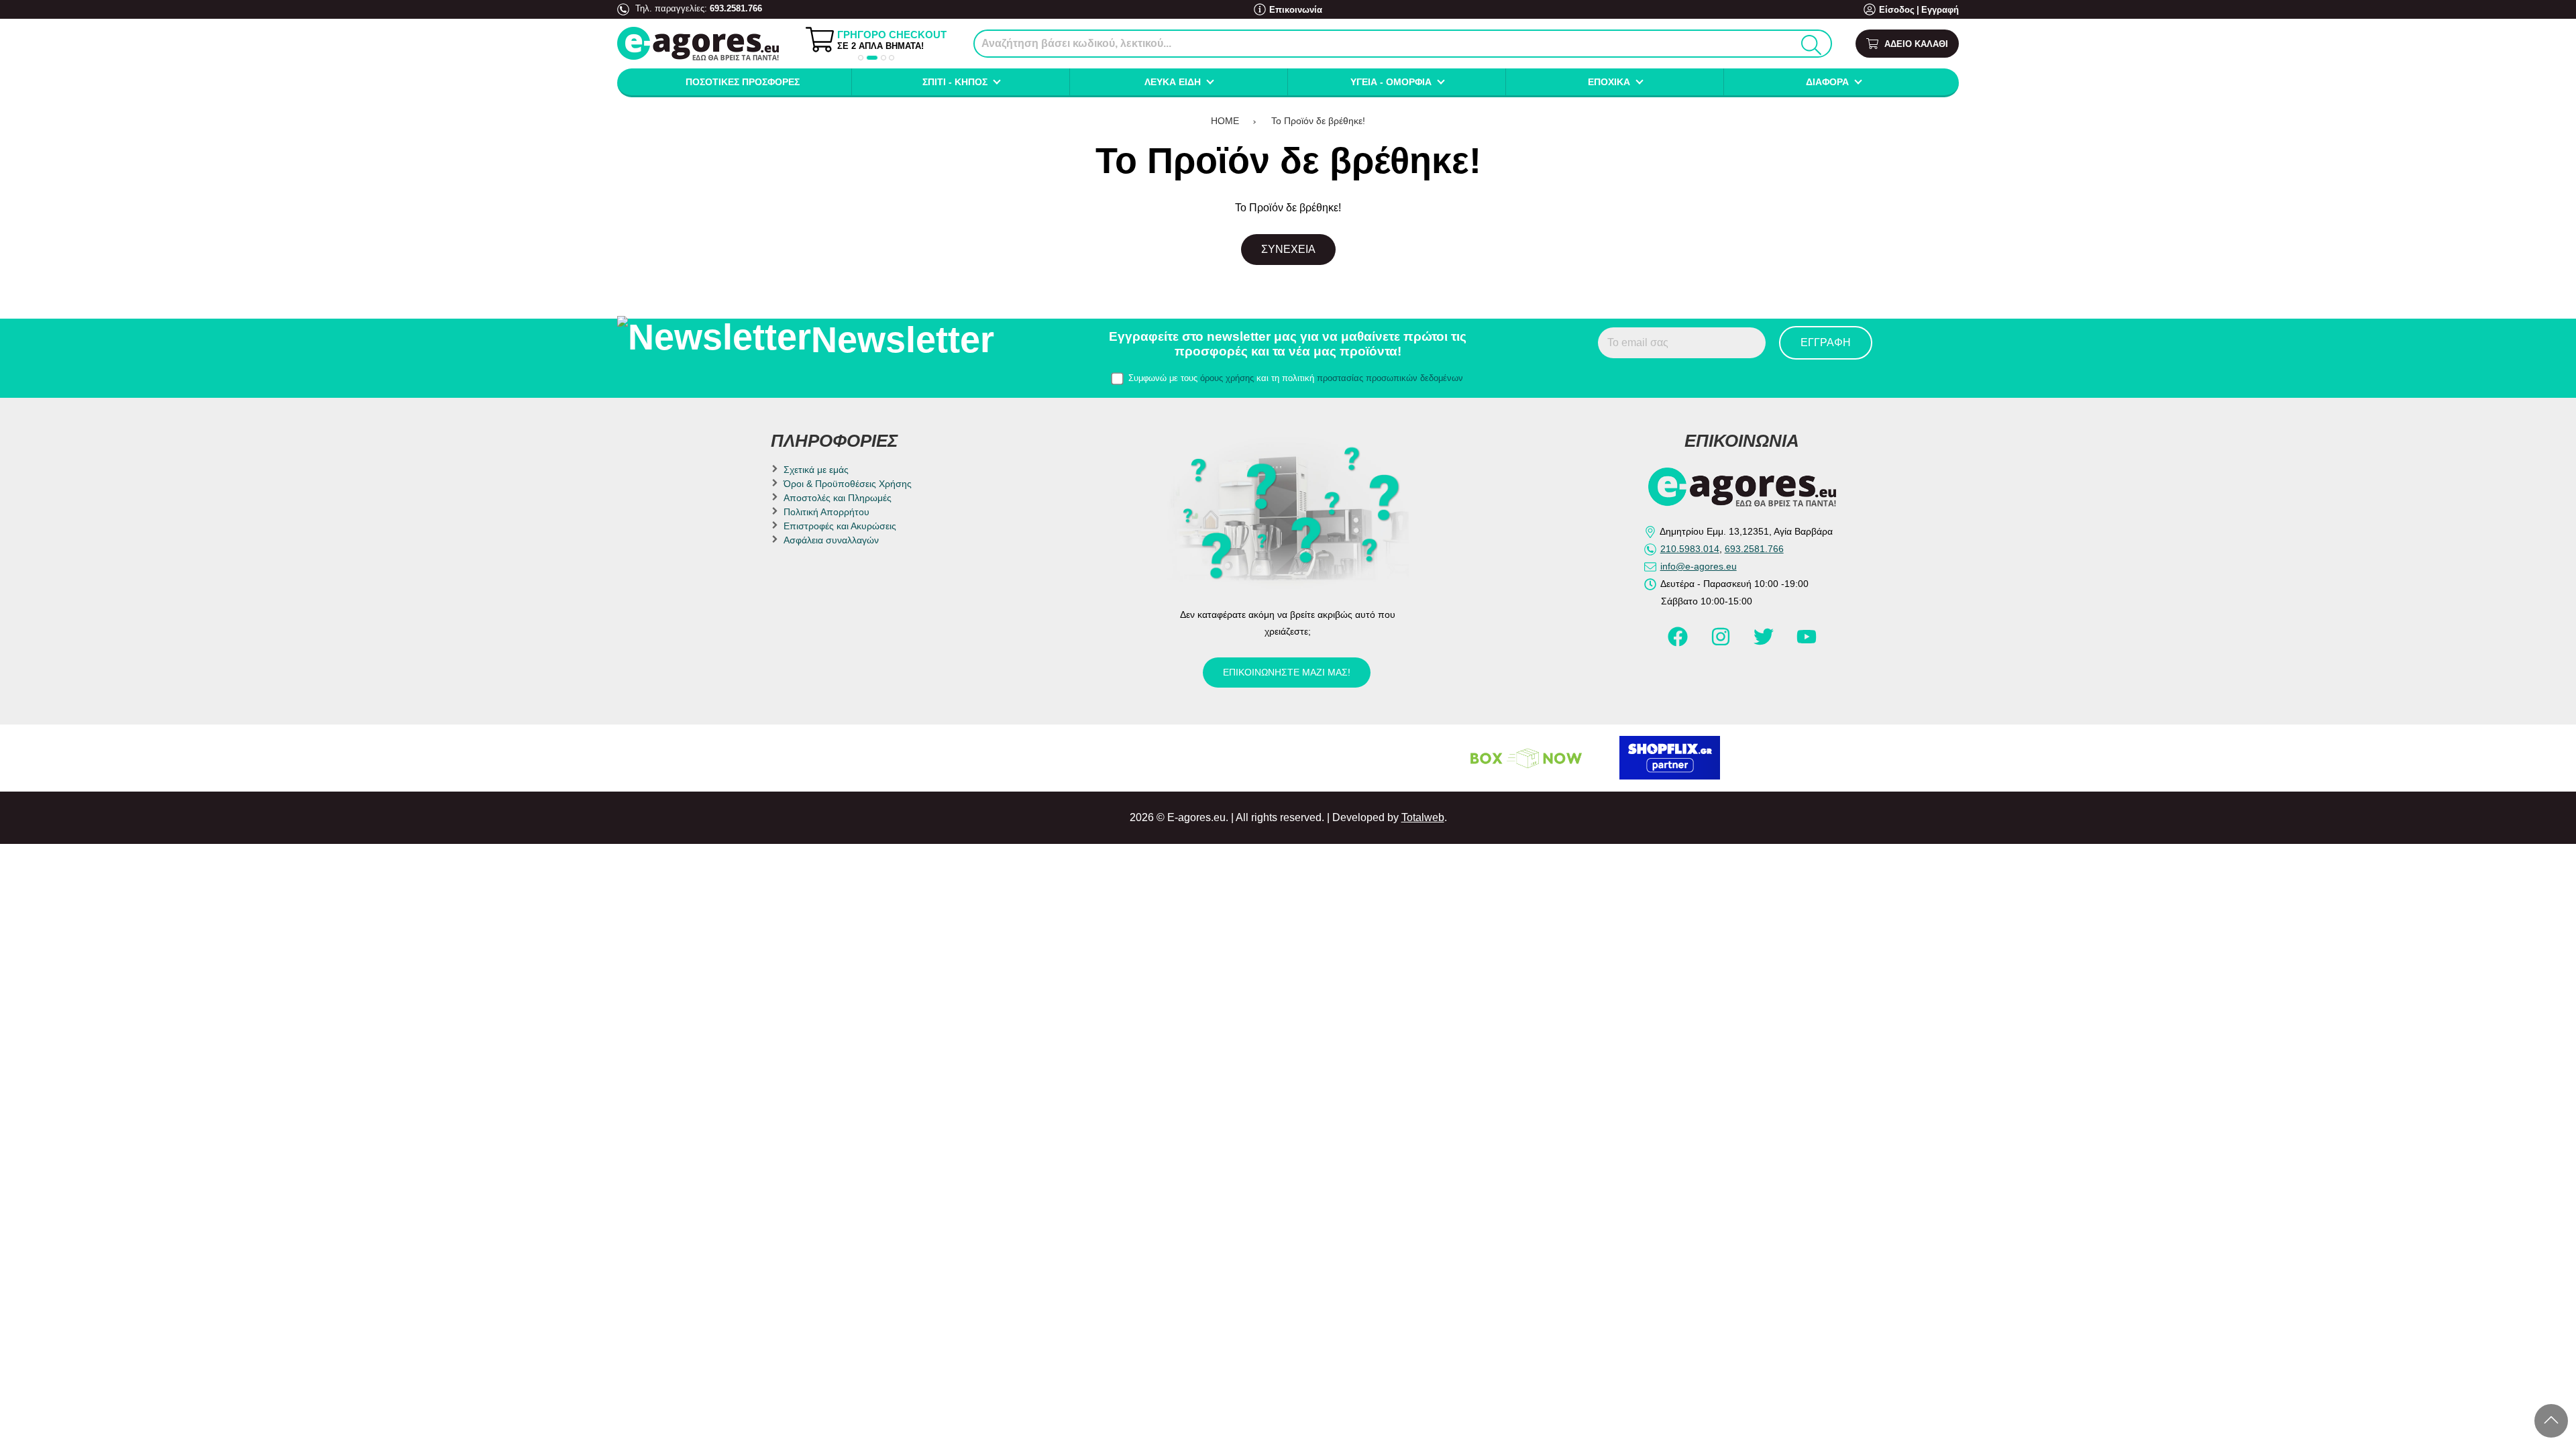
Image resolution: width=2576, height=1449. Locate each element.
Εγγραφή (1940, 10)
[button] (861, 58)
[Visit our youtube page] (1807, 643)
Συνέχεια (1288, 249)
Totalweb (1423, 817)
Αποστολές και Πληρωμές (838, 498)
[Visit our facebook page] (1679, 643)
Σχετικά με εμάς (816, 470)
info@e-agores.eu (1699, 566)
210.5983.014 (1690, 549)
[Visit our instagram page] (1722, 643)
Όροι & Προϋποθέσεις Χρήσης (848, 484)
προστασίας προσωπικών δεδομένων (1390, 378)
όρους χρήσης (1227, 378)
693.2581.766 (736, 8)
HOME (1225, 121)
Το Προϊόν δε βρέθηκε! (1318, 121)
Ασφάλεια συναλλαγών (831, 540)
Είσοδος (1897, 10)
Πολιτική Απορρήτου (826, 512)
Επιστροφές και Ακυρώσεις (840, 526)
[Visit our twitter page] (1765, 643)
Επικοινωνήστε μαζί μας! (1287, 672)
